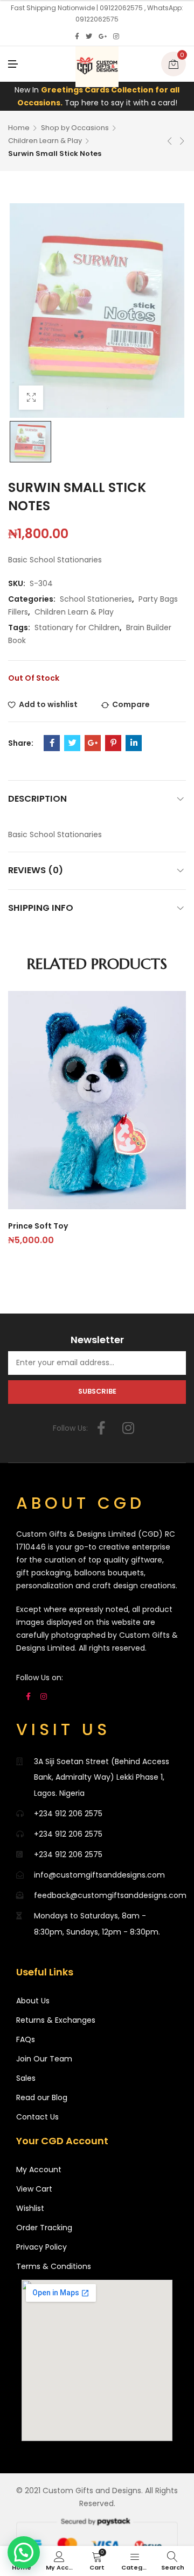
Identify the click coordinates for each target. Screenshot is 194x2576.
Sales (26, 2078)
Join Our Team (44, 2059)
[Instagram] (116, 37)
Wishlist (30, 2208)
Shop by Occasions (75, 128)
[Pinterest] (113, 743)
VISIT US (63, 1729)
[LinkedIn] (134, 743)
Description (37, 799)
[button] (24, 2552)
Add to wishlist (48, 704)
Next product (182, 141)
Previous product (170, 141)
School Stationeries (96, 599)
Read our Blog (42, 2097)
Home (19, 128)
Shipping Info (41, 908)
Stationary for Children (77, 627)
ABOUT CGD (81, 1503)
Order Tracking (44, 2228)
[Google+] (103, 37)
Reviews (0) (36, 870)
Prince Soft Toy (38, 1226)
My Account (39, 2170)
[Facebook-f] (101, 1428)
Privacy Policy (41, 2247)
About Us (33, 2001)
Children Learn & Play (45, 141)
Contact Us (37, 2117)
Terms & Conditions (54, 2266)
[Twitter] (89, 37)
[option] (30, 442)
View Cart (34, 2189)
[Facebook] (77, 37)
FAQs (26, 2039)
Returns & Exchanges (56, 2020)
